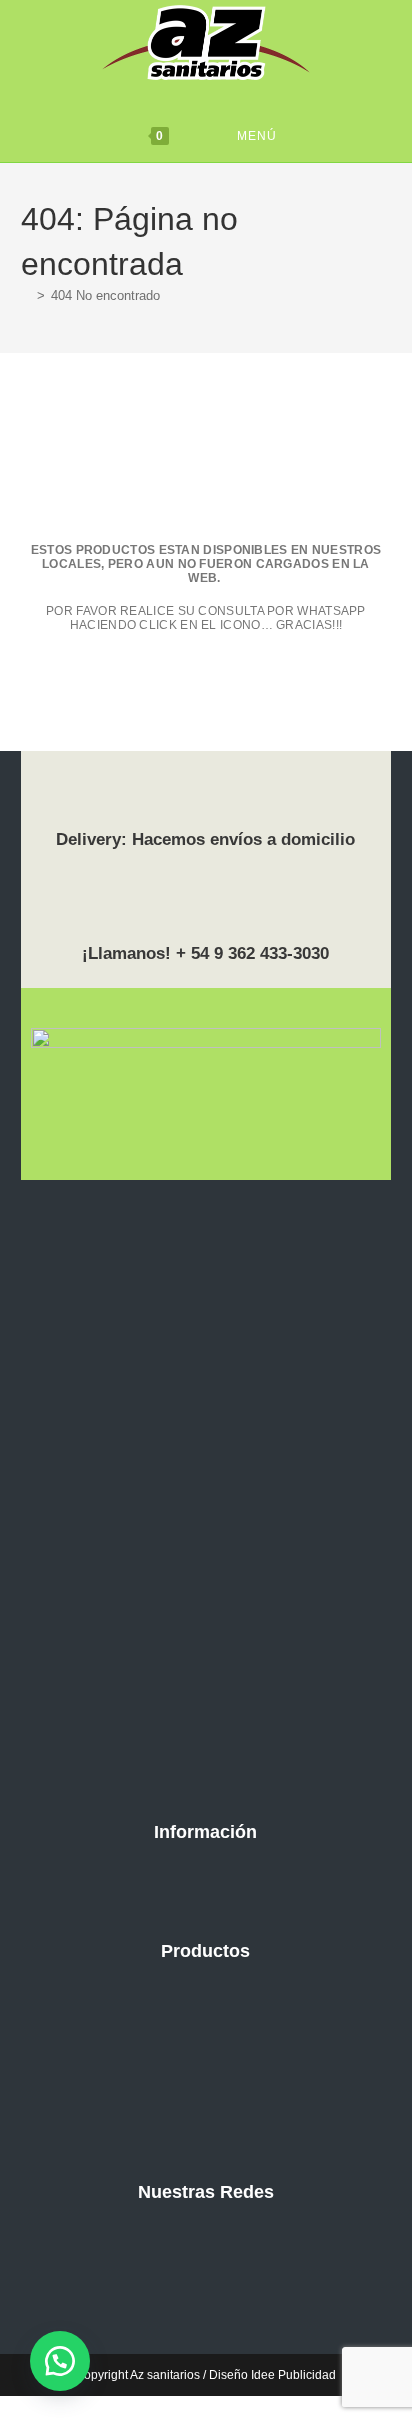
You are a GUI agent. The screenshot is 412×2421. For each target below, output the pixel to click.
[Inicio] (26, 295)
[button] (60, 2361)
